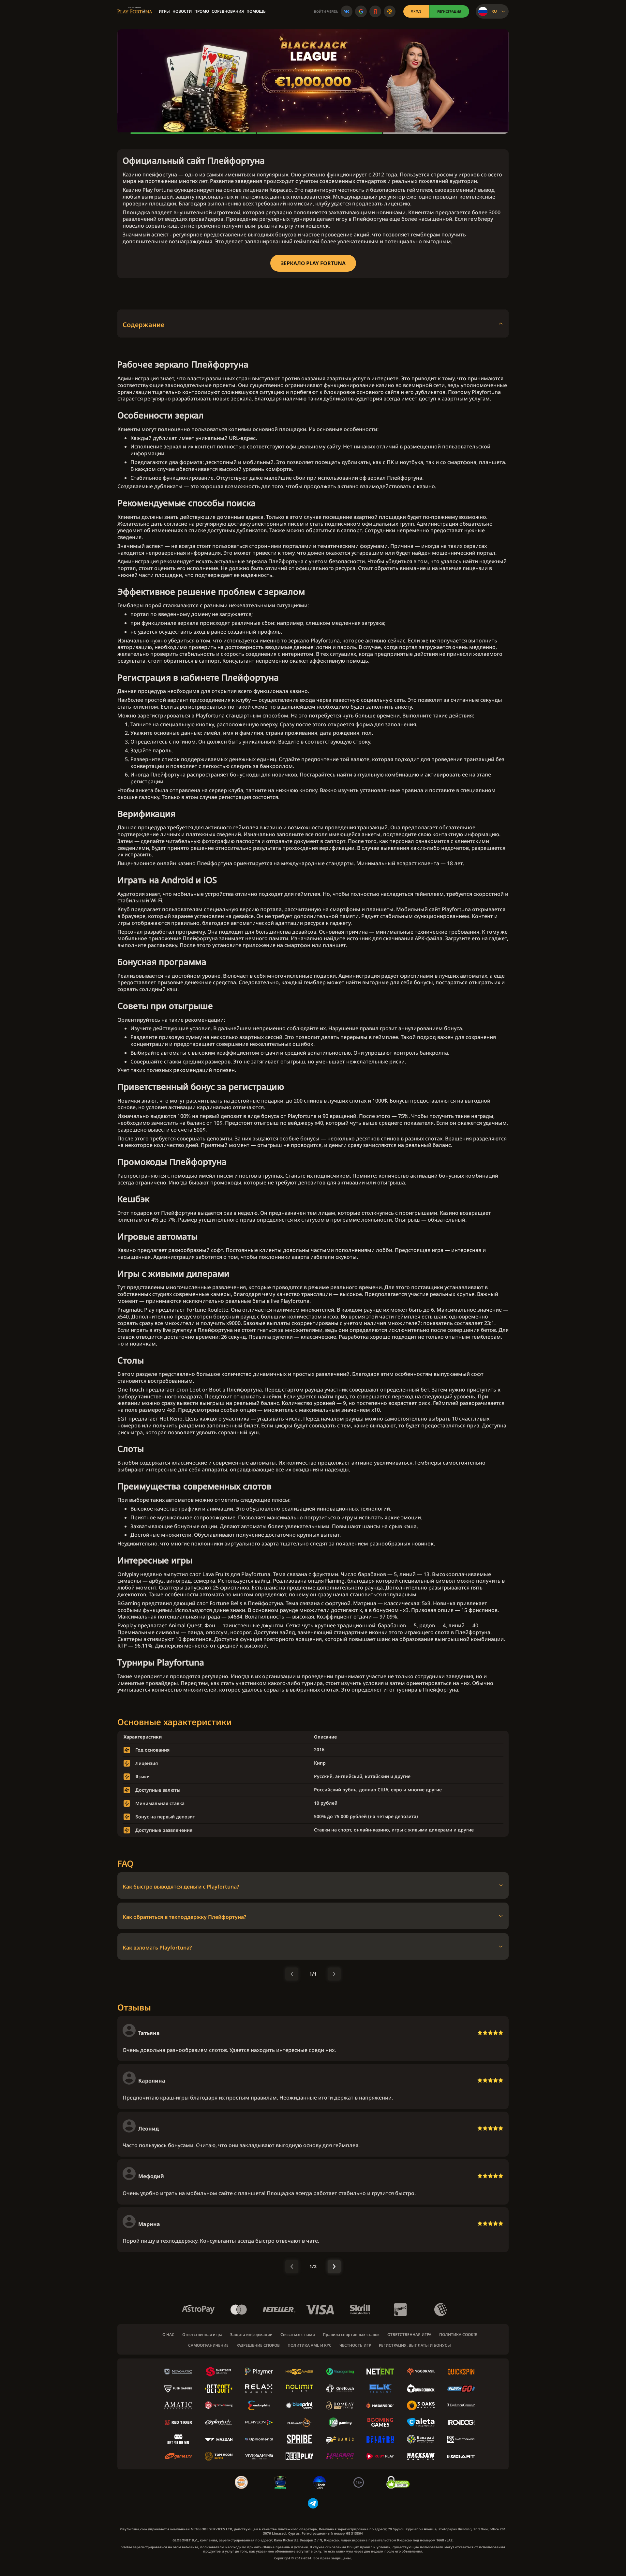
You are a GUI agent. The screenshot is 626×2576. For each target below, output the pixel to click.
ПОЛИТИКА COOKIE (458, 2335)
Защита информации (251, 2335)
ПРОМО (202, 11)
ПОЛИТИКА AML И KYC (310, 2345)
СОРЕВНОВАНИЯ (228, 11)
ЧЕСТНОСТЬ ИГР (355, 2345)
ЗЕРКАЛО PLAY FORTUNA (313, 263)
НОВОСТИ (182, 11)
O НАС (168, 2335)
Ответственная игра (202, 2335)
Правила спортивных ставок (351, 2335)
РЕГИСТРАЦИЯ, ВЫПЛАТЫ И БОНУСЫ (415, 2345)
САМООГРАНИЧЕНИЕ (208, 2345)
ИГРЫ (164, 11)
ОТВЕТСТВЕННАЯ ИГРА (409, 2335)
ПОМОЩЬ (256, 11)
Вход (416, 11)
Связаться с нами (298, 2335)
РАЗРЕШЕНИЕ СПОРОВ (258, 2345)
